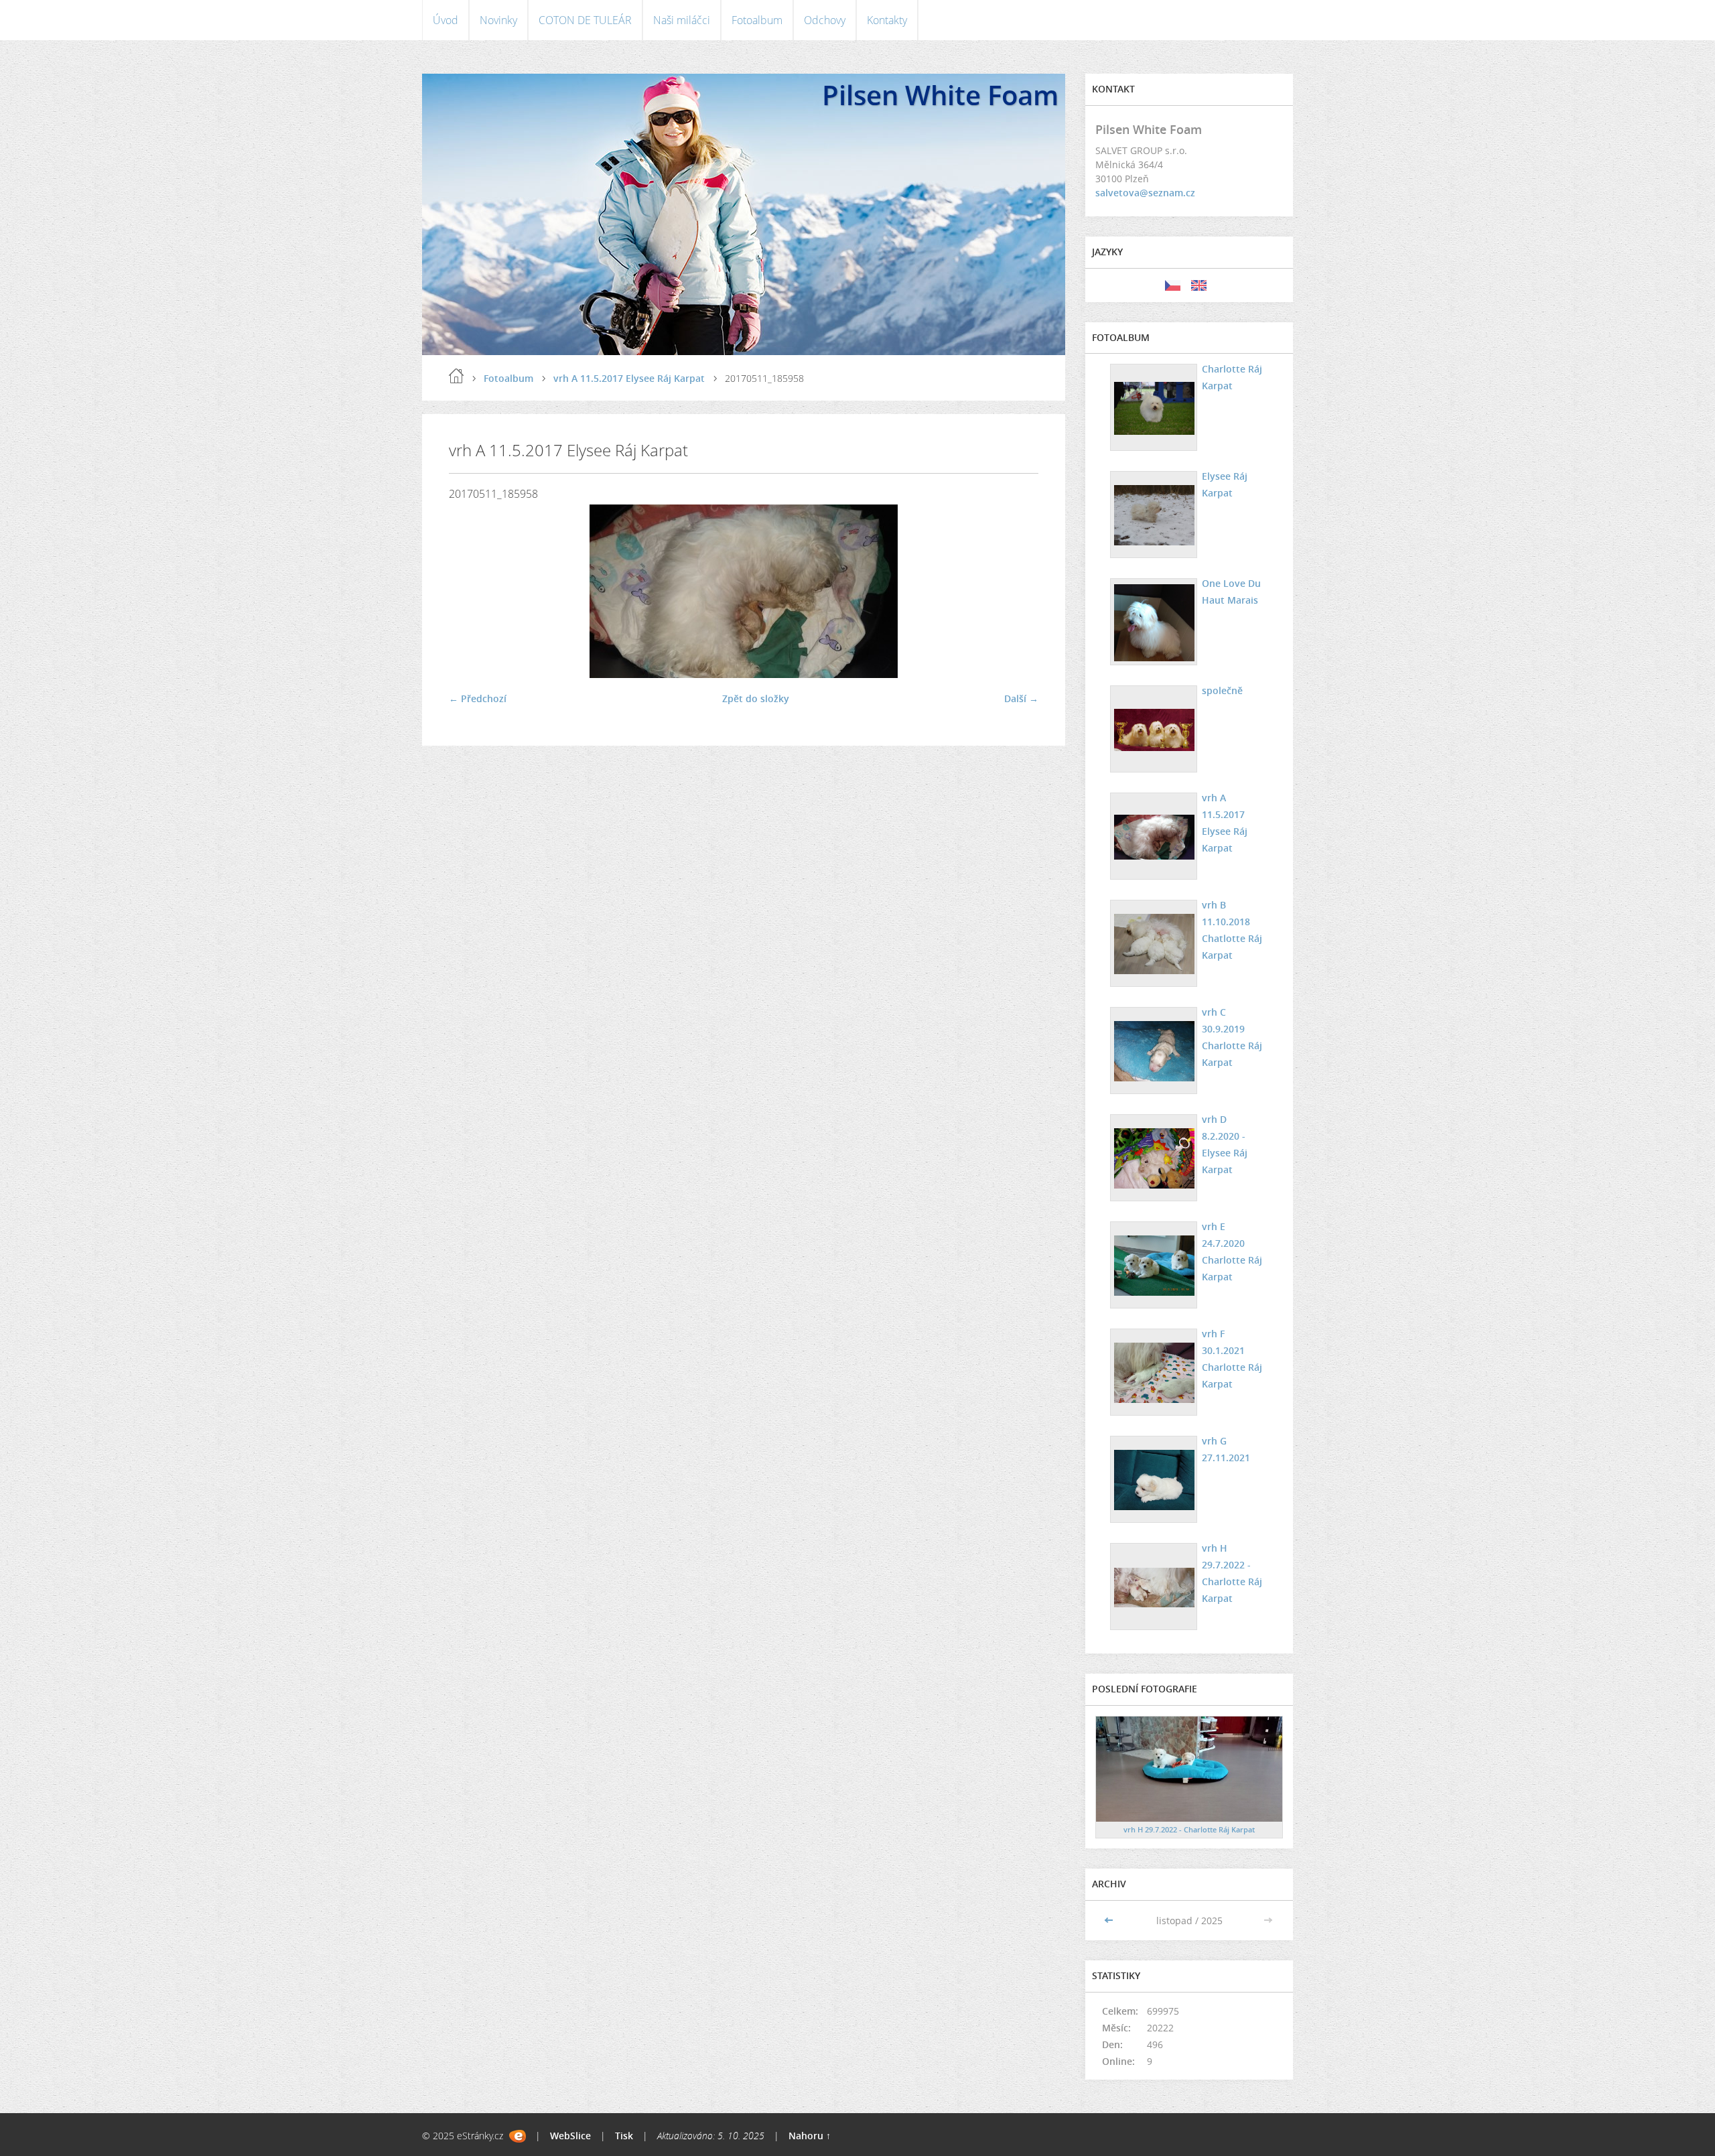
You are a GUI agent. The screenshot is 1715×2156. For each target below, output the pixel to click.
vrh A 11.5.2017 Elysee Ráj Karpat (629, 378)
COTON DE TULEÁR (585, 20)
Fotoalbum (757, 20)
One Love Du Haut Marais (1231, 592)
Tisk (624, 2136)
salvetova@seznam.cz (1145, 193)
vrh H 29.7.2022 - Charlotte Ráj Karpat (1232, 1573)
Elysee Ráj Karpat (1225, 484)
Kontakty (887, 20)
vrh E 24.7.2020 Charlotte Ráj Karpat (1232, 1252)
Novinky (498, 20)
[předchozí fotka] (471, 591)
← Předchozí (478, 698)
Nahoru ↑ (810, 2136)
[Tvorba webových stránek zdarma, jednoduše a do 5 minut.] (518, 2136)
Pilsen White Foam (940, 95)
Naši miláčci (682, 20)
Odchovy (825, 20)
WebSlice (570, 2136)
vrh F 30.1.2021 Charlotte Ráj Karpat (1232, 1359)
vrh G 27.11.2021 (1226, 1449)
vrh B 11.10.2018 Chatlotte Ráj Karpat (1232, 930)
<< (1110, 1921)
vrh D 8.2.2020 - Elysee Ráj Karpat (1225, 1144)
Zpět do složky (756, 698)
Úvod (445, 20)
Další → (1021, 698)
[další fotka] (1017, 591)
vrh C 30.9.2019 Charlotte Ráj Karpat (1232, 1037)
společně (1222, 690)
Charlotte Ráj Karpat (1232, 377)
